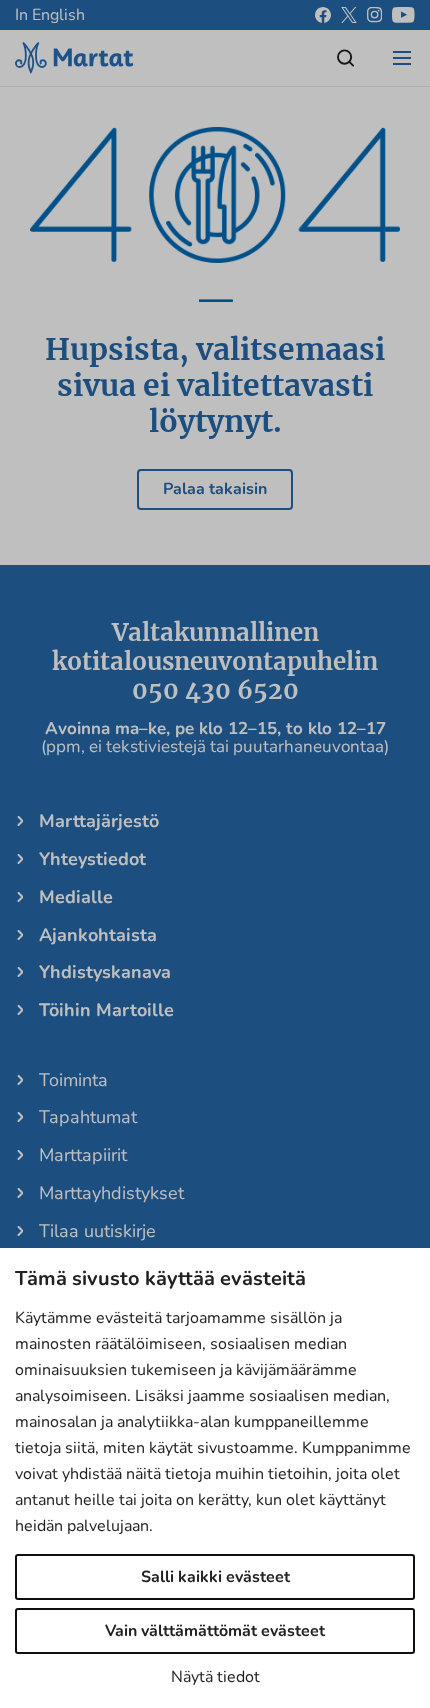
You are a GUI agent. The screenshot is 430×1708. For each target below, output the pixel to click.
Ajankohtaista (98, 935)
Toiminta (73, 1080)
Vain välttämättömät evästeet (215, 1631)
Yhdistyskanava (105, 972)
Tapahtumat (88, 1117)
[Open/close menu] (402, 58)
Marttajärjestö (99, 821)
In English (50, 15)
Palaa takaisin (215, 489)
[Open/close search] (346, 58)
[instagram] (374, 15)
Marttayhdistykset (111, 1193)
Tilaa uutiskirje (97, 1231)
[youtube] (403, 15)
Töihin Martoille (106, 1010)
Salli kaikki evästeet (215, 1577)
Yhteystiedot (92, 859)
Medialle (76, 897)
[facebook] (323, 15)
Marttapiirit (83, 1155)
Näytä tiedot (215, 1677)
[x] (349, 15)
